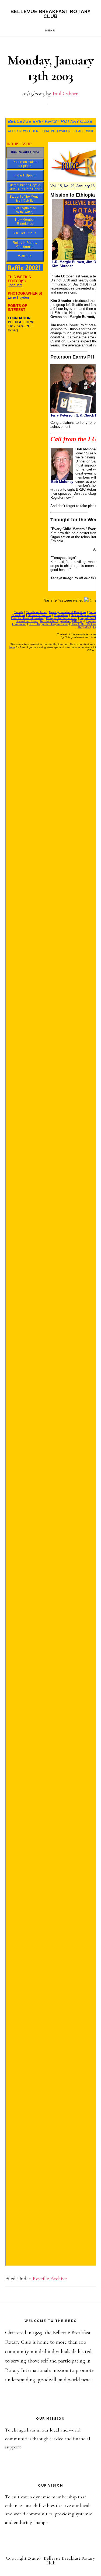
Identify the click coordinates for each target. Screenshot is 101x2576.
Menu (50, 30)
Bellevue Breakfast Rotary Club (51, 14)
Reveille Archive (50, 2279)
